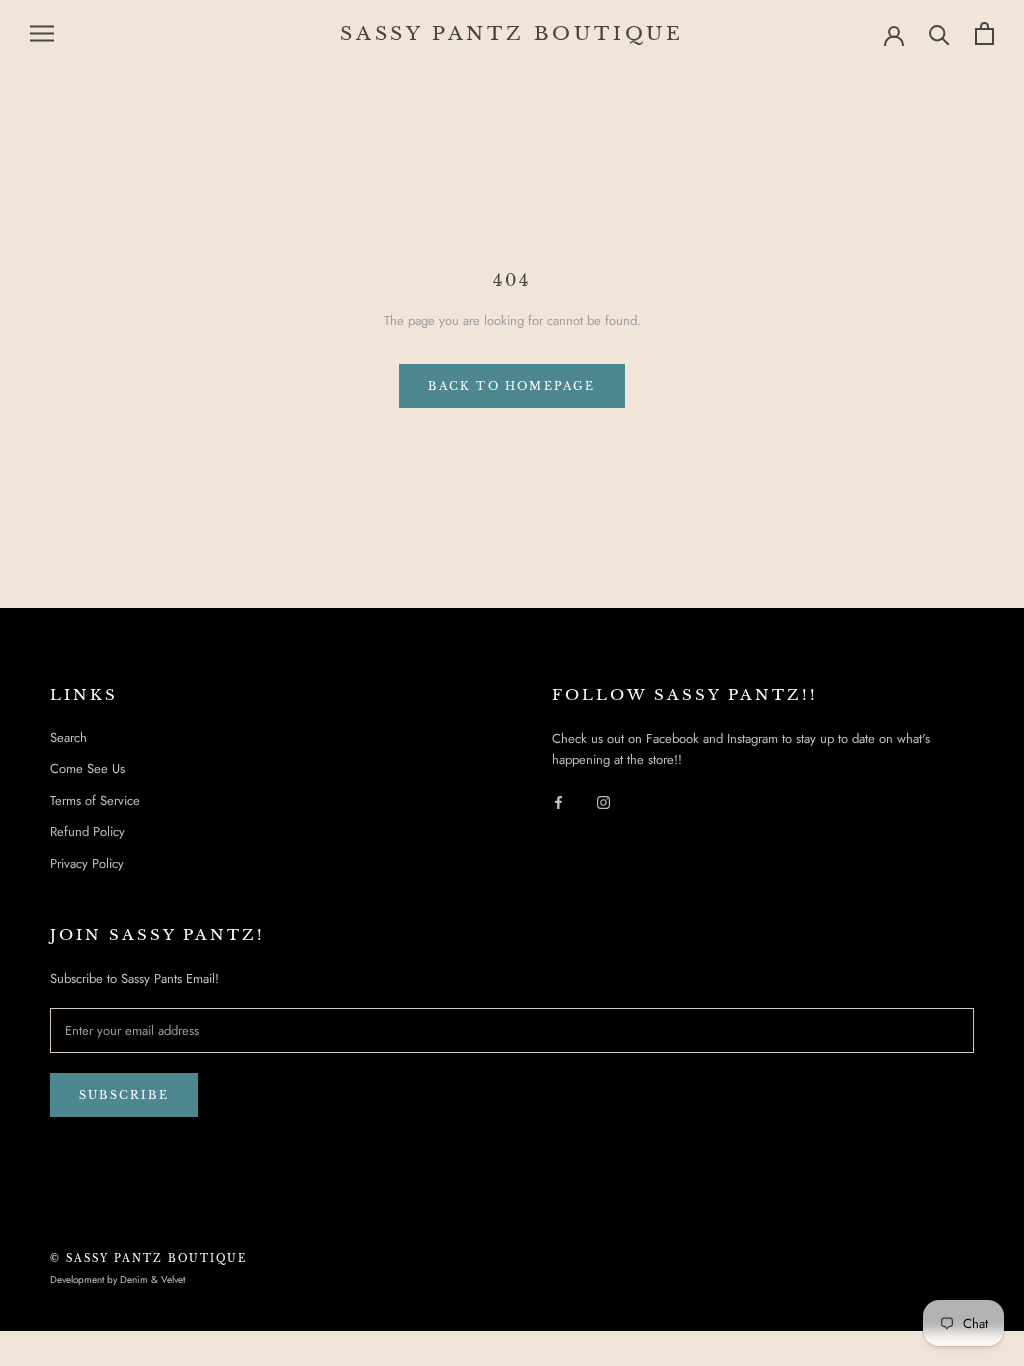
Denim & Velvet (152, 1279)
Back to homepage (511, 386)
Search (68, 737)
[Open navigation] (42, 33)
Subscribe (124, 1095)
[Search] (939, 33)
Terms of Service (95, 800)
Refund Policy (87, 831)
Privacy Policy (87, 863)
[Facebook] (558, 801)
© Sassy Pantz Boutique (148, 1258)
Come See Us (87, 768)
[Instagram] (603, 801)
